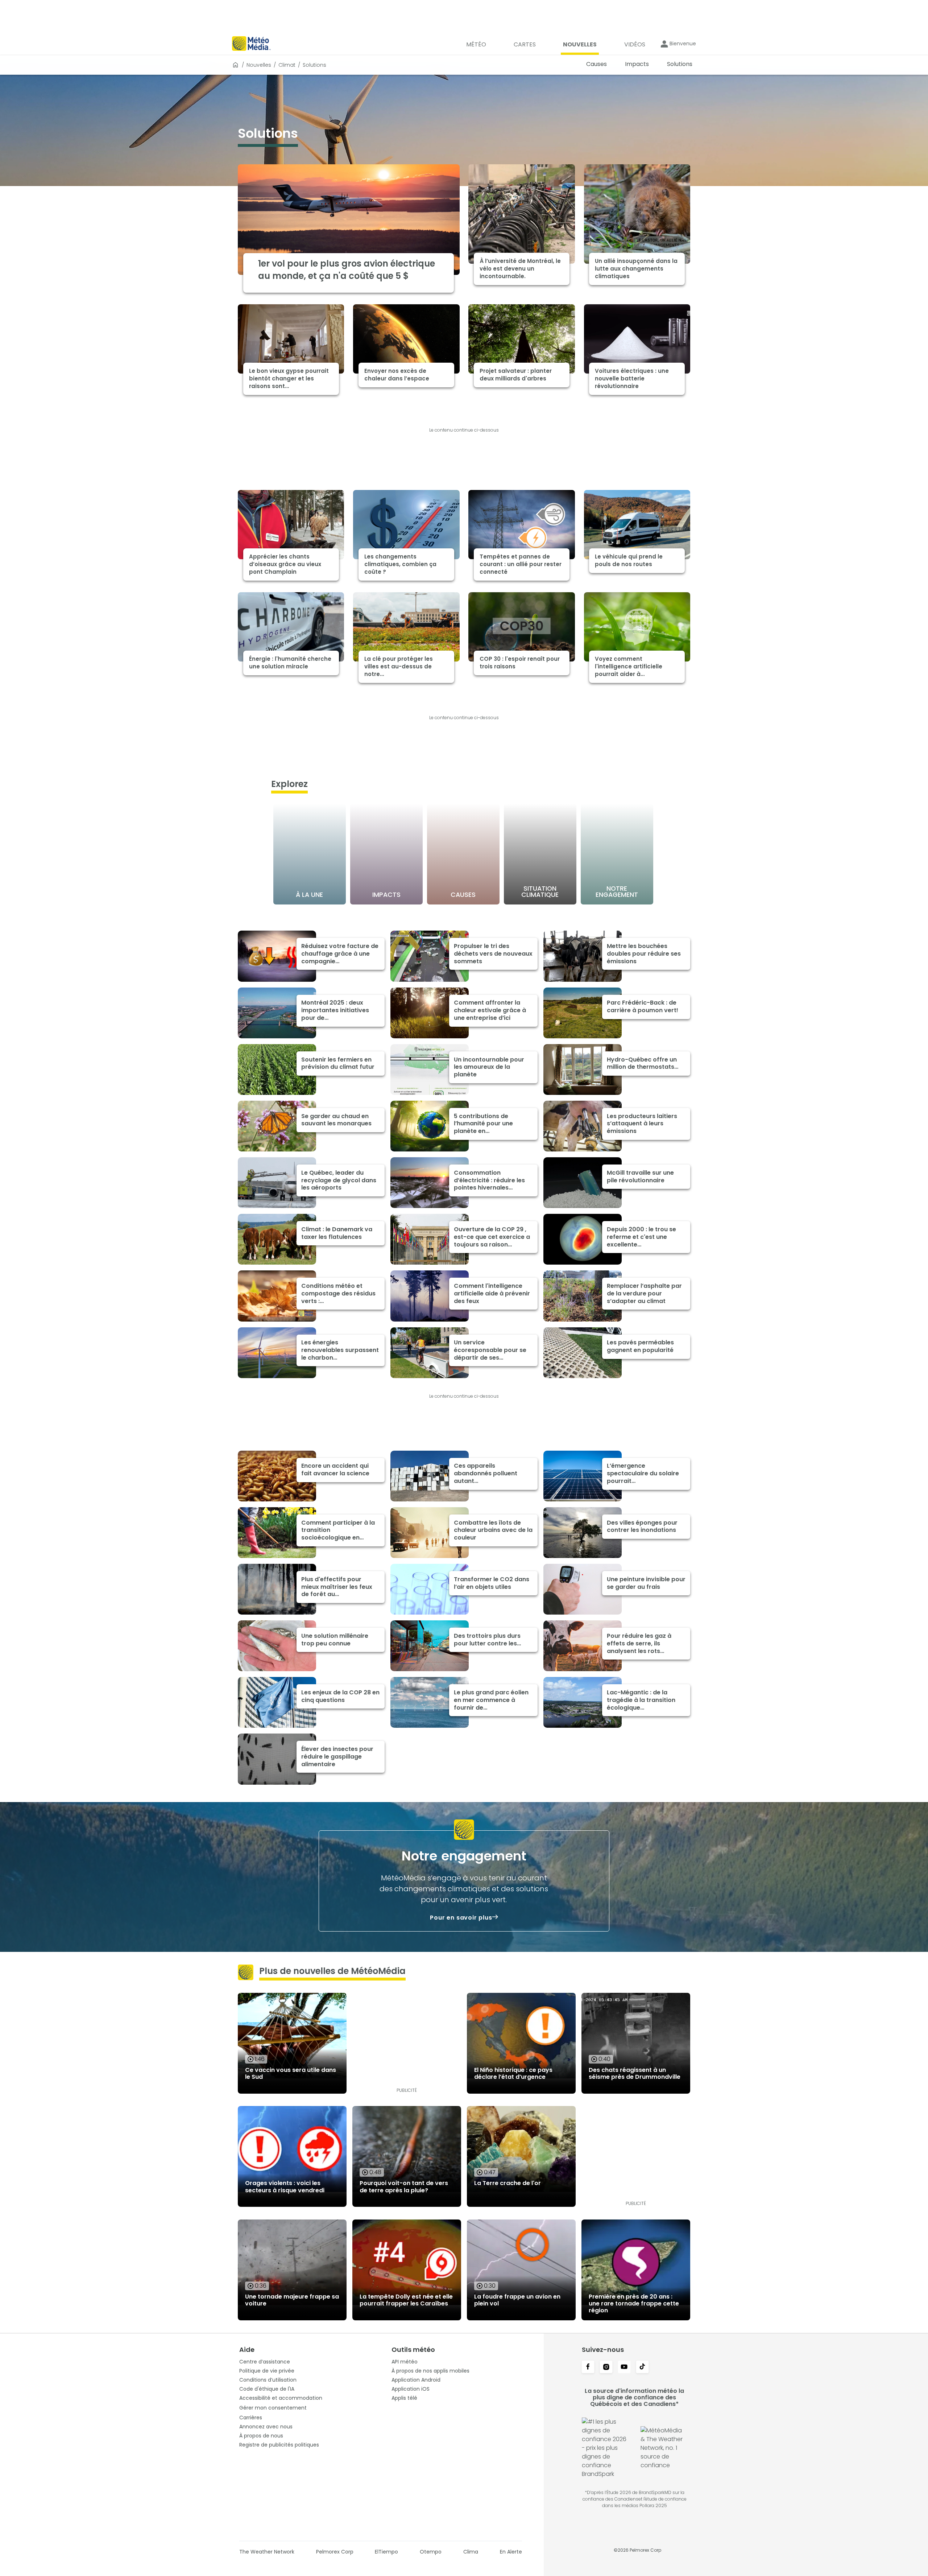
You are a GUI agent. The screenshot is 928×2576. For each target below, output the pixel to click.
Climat (287, 65)
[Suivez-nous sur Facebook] (588, 2367)
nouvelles (259, 65)
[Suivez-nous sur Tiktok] (642, 2367)
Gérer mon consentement (273, 2408)
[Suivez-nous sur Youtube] (624, 2367)
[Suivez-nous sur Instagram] (606, 2367)
